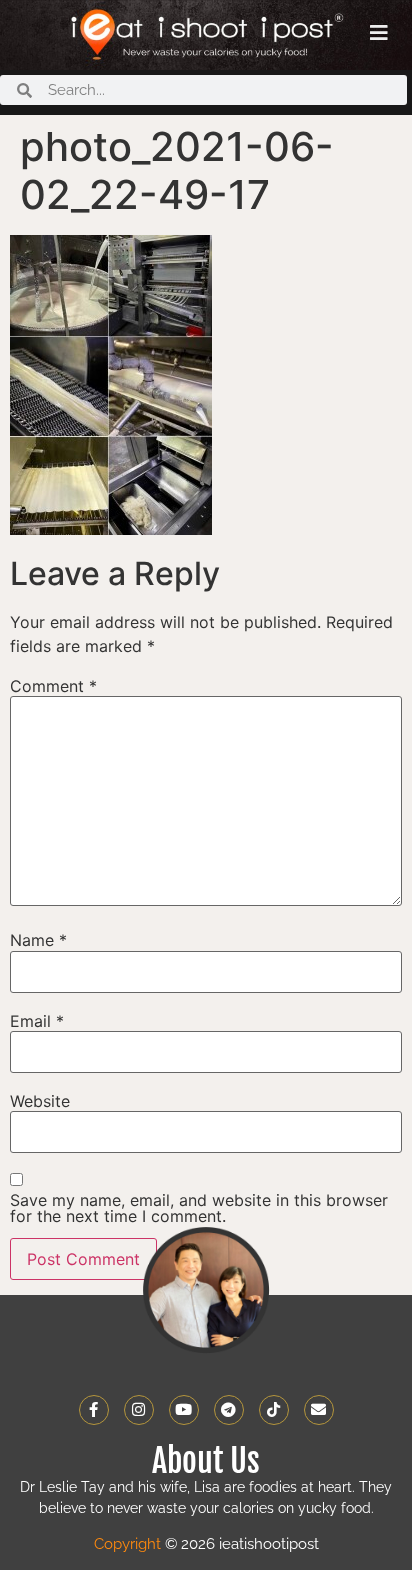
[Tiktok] (274, 1410)
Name (38, 940)
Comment (53, 686)
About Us (206, 1461)
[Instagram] (139, 1410)
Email (37, 1021)
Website (40, 1101)
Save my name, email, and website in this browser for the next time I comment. (199, 1208)
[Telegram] (229, 1410)
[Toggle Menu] (379, 33)
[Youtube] (184, 1410)
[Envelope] (319, 1410)
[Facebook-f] (94, 1410)
